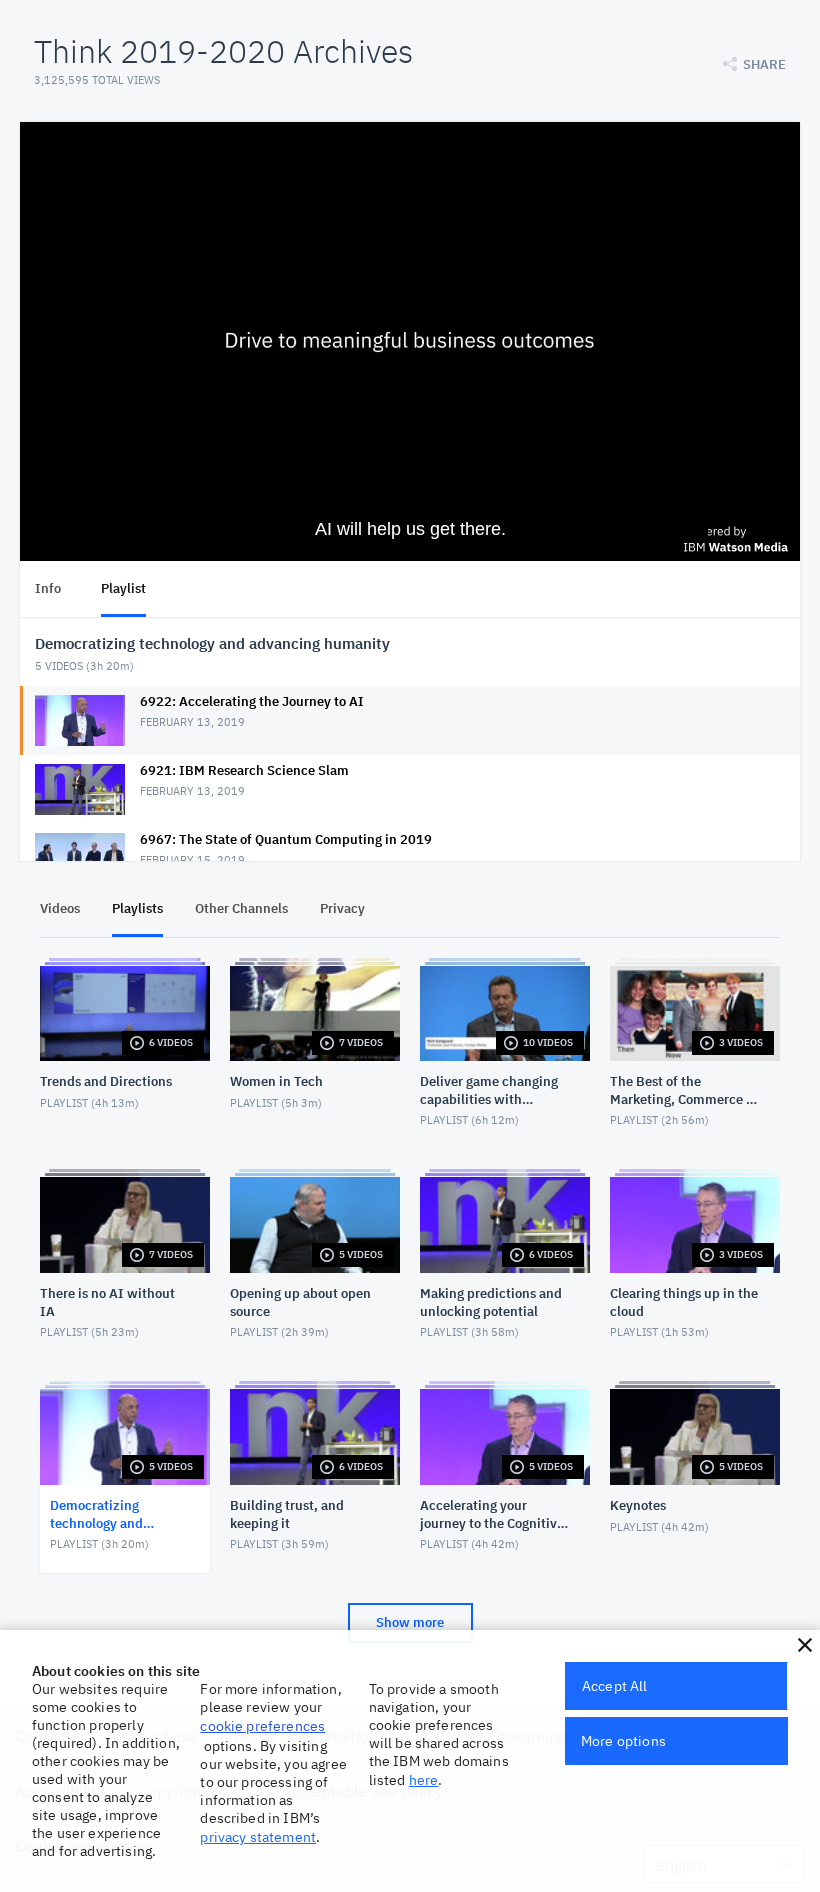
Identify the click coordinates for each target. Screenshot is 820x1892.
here (424, 1780)
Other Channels (241, 908)
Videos (60, 908)
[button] (805, 1645)
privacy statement (258, 1837)
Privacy (342, 908)
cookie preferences (262, 1726)
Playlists (137, 908)
